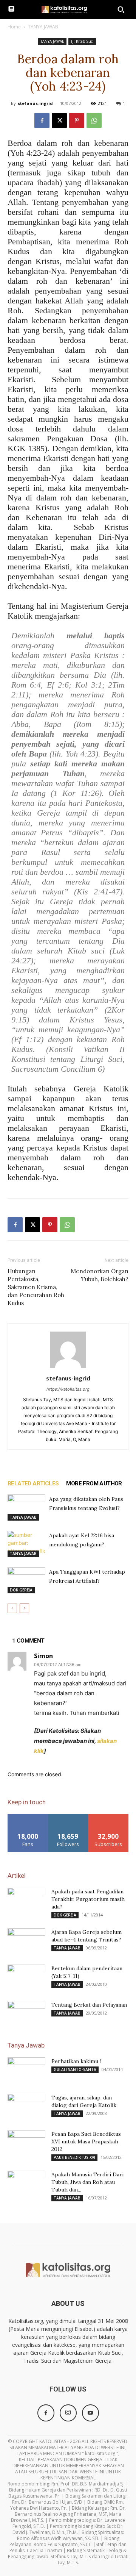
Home (14, 27)
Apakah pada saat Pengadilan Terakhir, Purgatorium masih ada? (88, 1899)
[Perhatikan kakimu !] (26, 2071)
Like (28, 1817)
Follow (68, 1817)
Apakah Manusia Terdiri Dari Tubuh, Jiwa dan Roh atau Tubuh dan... (87, 2182)
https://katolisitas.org (68, 1389)
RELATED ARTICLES (33, 1483)
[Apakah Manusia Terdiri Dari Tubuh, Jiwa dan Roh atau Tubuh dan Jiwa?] (26, 2184)
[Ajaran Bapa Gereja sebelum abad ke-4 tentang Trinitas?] (26, 1941)
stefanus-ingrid (35, 103)
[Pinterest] (77, 120)
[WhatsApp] (94, 120)
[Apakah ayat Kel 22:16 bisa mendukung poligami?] (26, 1544)
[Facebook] (42, 120)
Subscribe (108, 1817)
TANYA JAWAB (43, 27)
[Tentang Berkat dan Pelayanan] (26, 2014)
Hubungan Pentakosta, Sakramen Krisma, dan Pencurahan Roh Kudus (36, 1287)
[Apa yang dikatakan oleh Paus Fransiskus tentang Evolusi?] (26, 1508)
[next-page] (24, 1608)
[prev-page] (12, 1608)
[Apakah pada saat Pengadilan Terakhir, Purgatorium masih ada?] (26, 1901)
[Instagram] (68, 2413)
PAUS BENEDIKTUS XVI (74, 2157)
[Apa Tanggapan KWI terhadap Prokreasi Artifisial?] (26, 1580)
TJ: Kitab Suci (82, 41)
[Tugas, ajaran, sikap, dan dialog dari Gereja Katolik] (26, 2107)
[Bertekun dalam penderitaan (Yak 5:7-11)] (26, 1978)
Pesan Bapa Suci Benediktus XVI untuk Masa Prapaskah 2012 (86, 2141)
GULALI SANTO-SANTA (75, 2070)
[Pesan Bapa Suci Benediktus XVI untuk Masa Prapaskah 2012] (26, 2143)
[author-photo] (68, 1368)
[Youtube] (90, 2413)
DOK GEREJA (21, 1590)
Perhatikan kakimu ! (76, 2061)
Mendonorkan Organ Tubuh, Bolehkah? (100, 1275)
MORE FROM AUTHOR (94, 1483)
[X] (59, 120)
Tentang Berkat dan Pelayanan (89, 2005)
